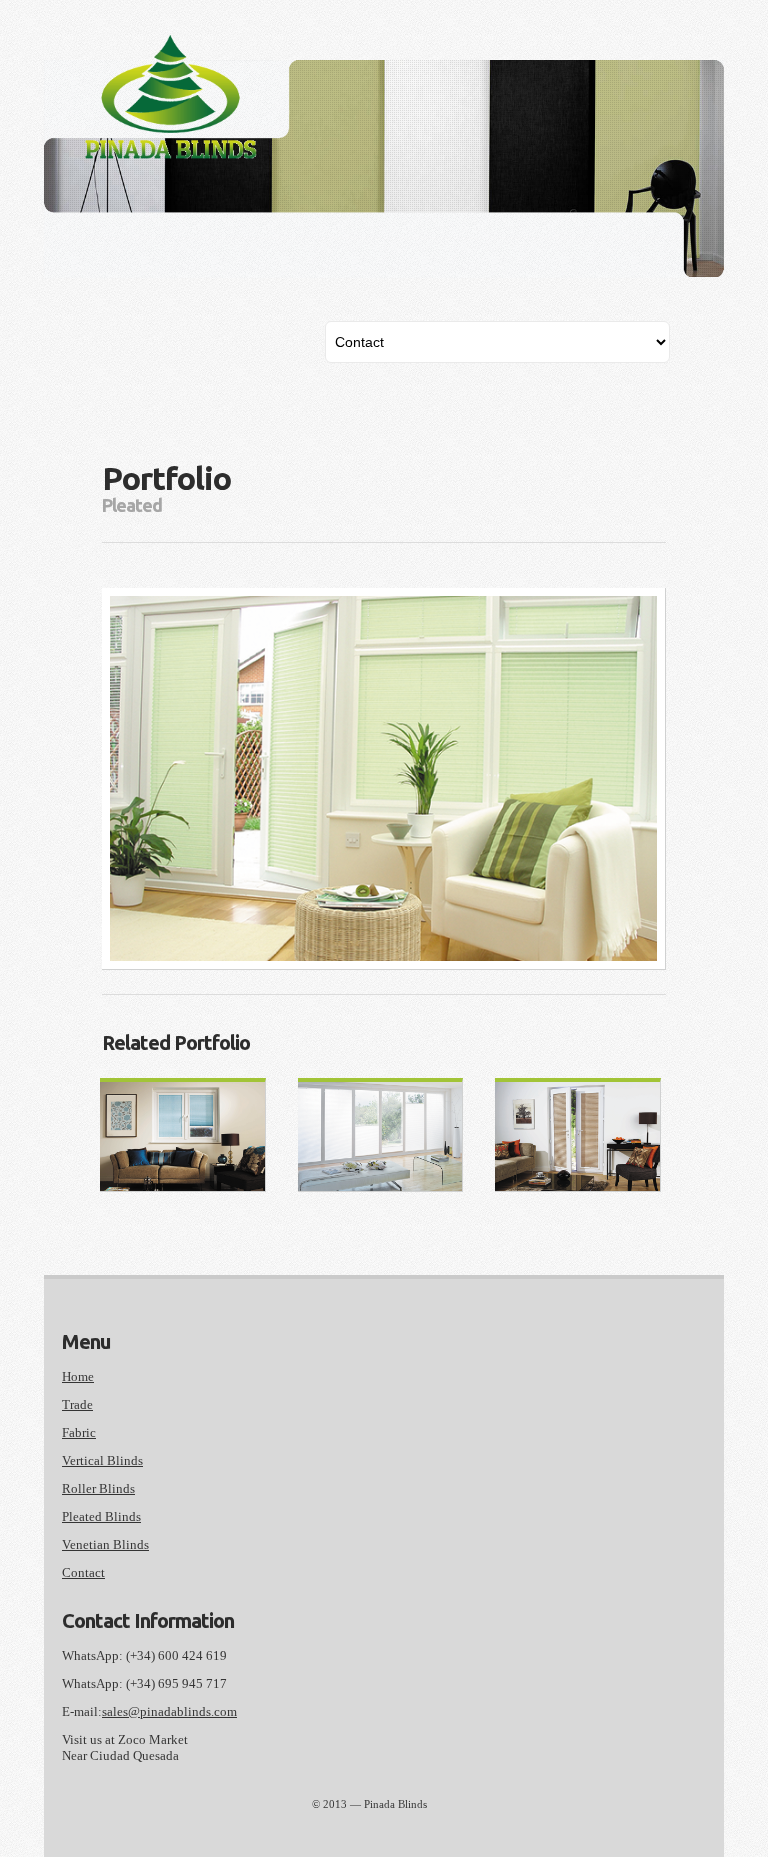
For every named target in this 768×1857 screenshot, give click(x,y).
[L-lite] (182, 1137)
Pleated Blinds (101, 1516)
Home (78, 1376)
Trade (77, 1404)
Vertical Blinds (102, 1460)
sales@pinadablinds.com (169, 1711)
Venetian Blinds (105, 1544)
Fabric (79, 1432)
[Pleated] (380, 1137)
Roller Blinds (98, 1488)
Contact (83, 1572)
